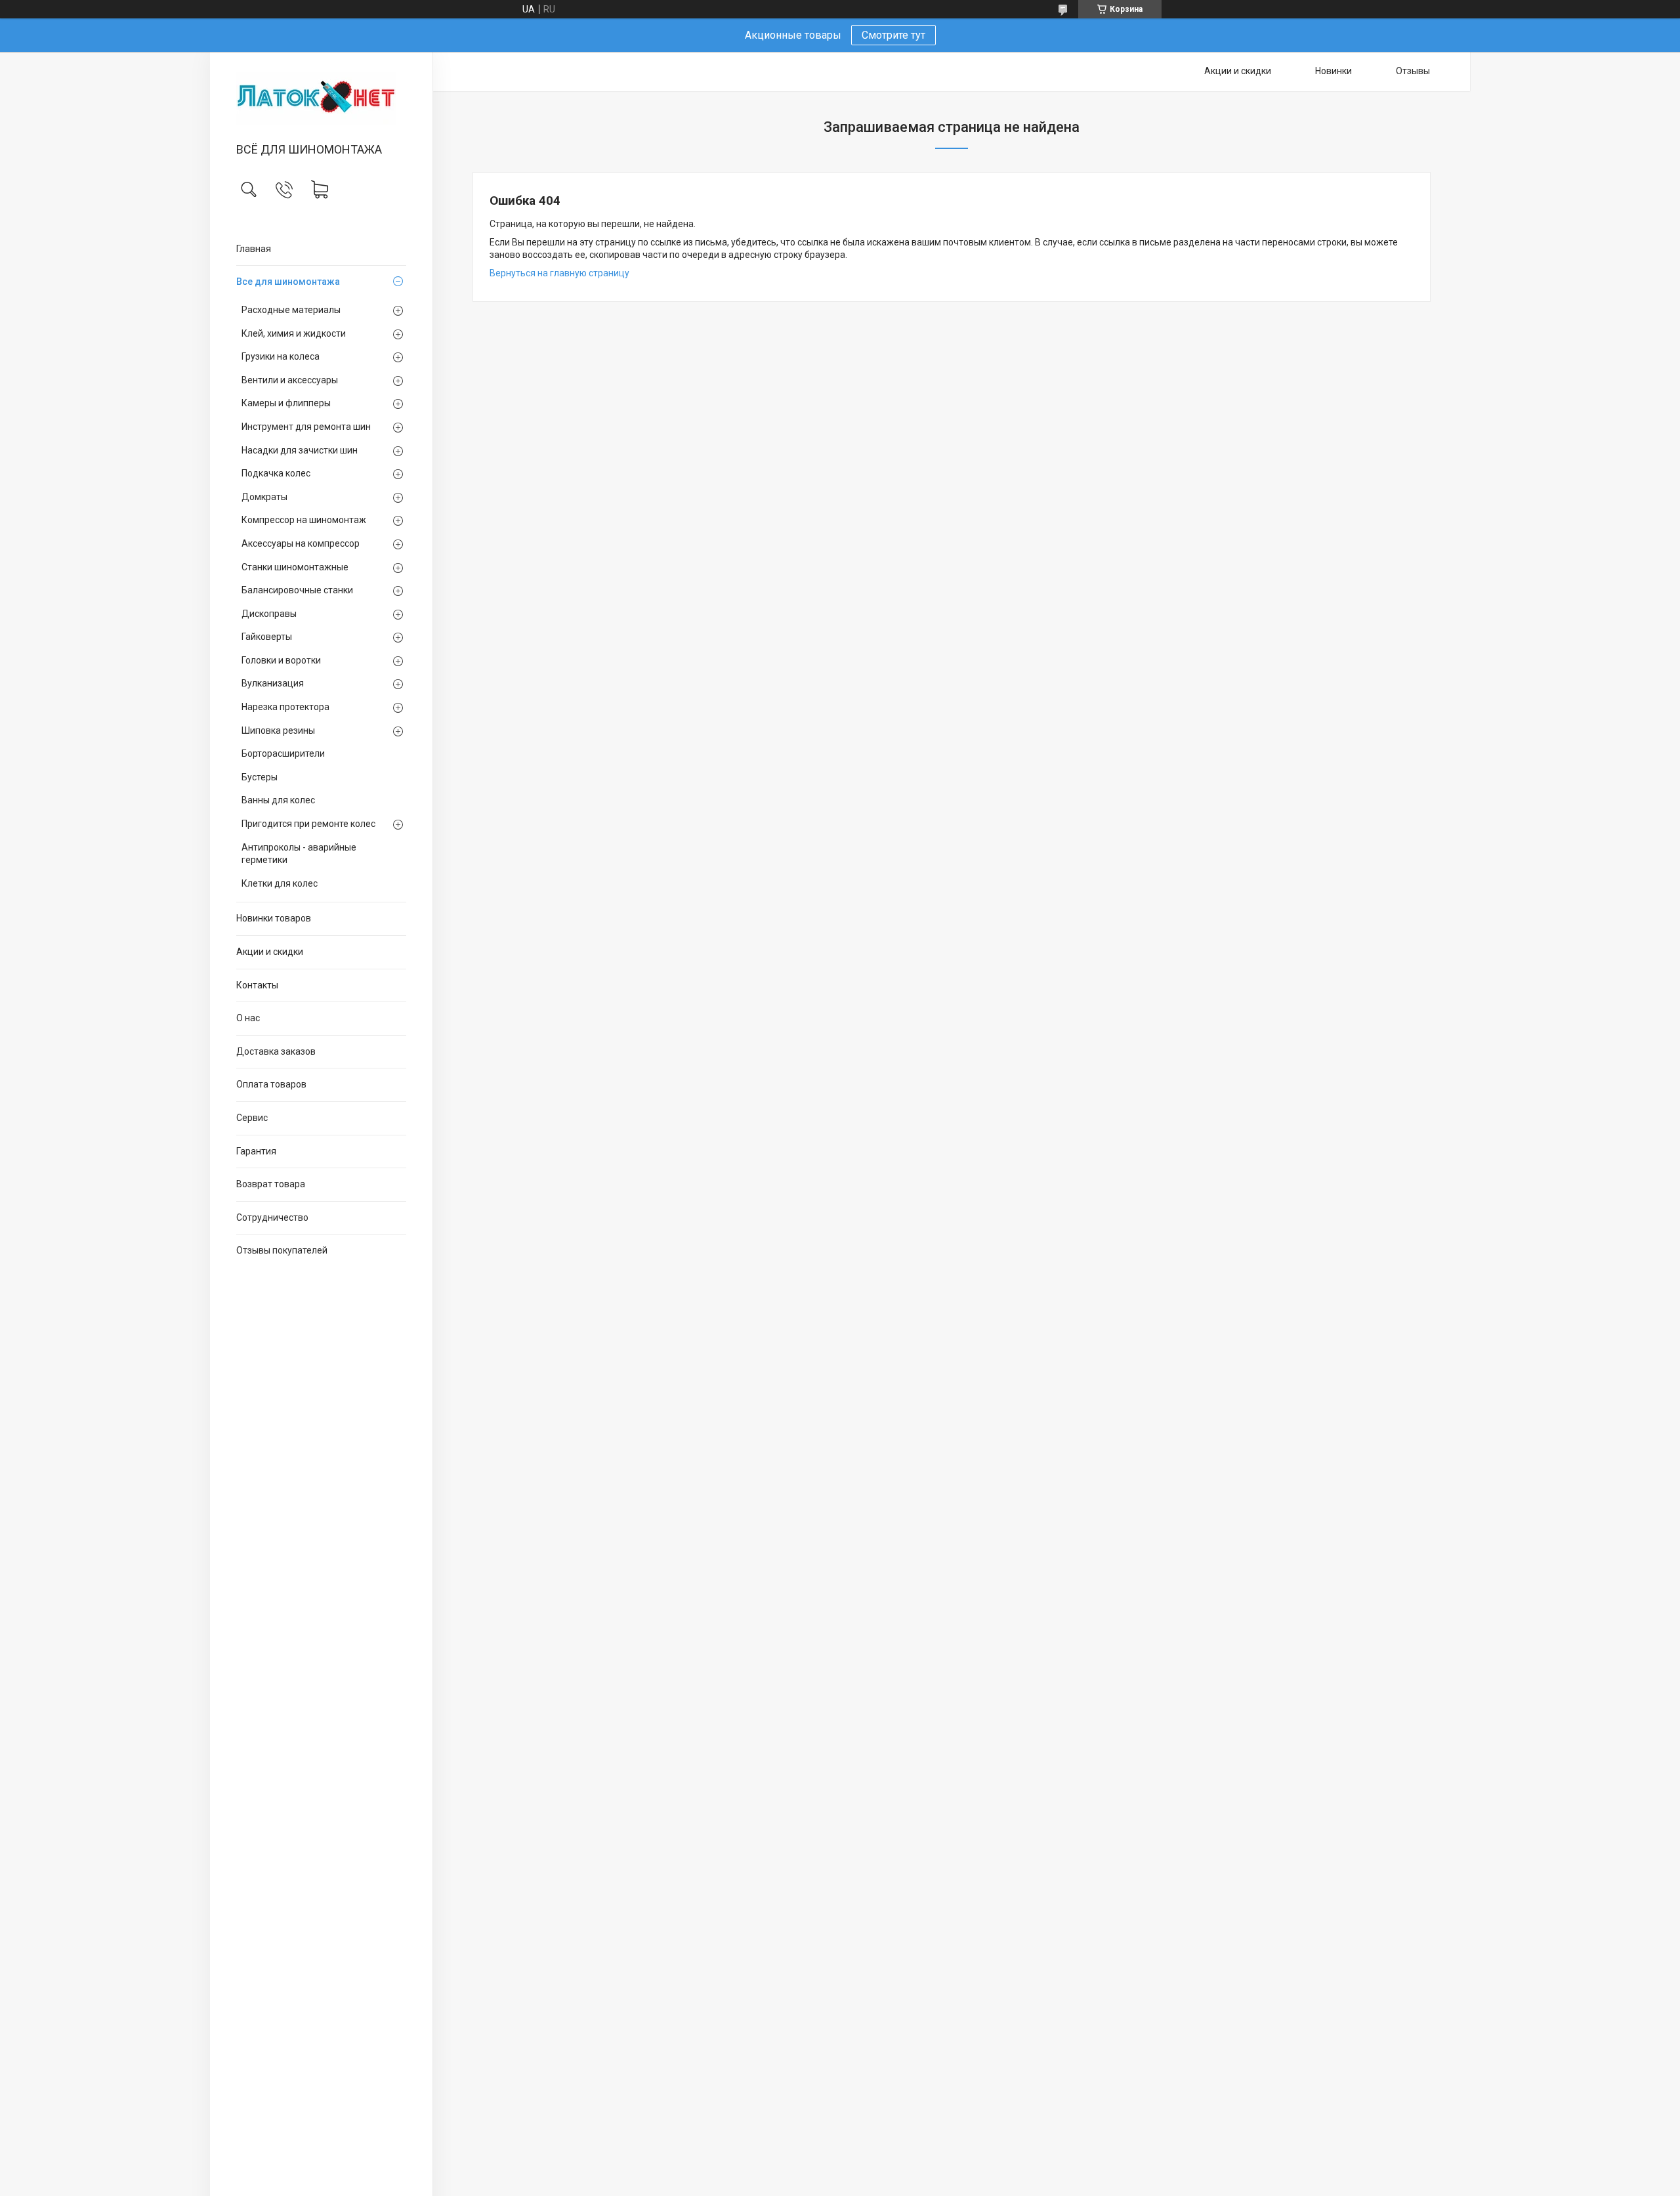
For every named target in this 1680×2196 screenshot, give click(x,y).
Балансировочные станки (297, 590)
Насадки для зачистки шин (300, 450)
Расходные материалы (291, 310)
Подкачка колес (276, 473)
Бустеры (260, 777)
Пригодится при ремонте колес (308, 824)
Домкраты (264, 497)
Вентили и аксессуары (290, 380)
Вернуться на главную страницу (559, 273)
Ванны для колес (278, 800)
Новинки (1333, 71)
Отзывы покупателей (282, 1250)
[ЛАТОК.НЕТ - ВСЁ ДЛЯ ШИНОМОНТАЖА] (321, 98)
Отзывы (1413, 71)
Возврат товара (271, 1184)
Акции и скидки (270, 952)
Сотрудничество (272, 1217)
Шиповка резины (278, 730)
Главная (254, 249)
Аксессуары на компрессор (301, 543)
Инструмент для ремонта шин (306, 427)
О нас (248, 1018)
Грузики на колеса (281, 356)
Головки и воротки (281, 660)
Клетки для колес (280, 883)
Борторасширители (283, 753)
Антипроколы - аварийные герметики (299, 854)
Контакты (257, 985)
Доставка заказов (276, 1051)
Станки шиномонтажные (295, 567)
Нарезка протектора (285, 707)
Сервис (252, 1118)
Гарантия (256, 1151)
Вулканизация (273, 683)
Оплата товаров (271, 1084)
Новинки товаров (274, 918)
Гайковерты (267, 637)
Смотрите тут (893, 35)
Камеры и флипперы (286, 403)
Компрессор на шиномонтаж (304, 520)
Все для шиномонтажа (288, 282)
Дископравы (269, 614)
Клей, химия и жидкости (294, 333)
